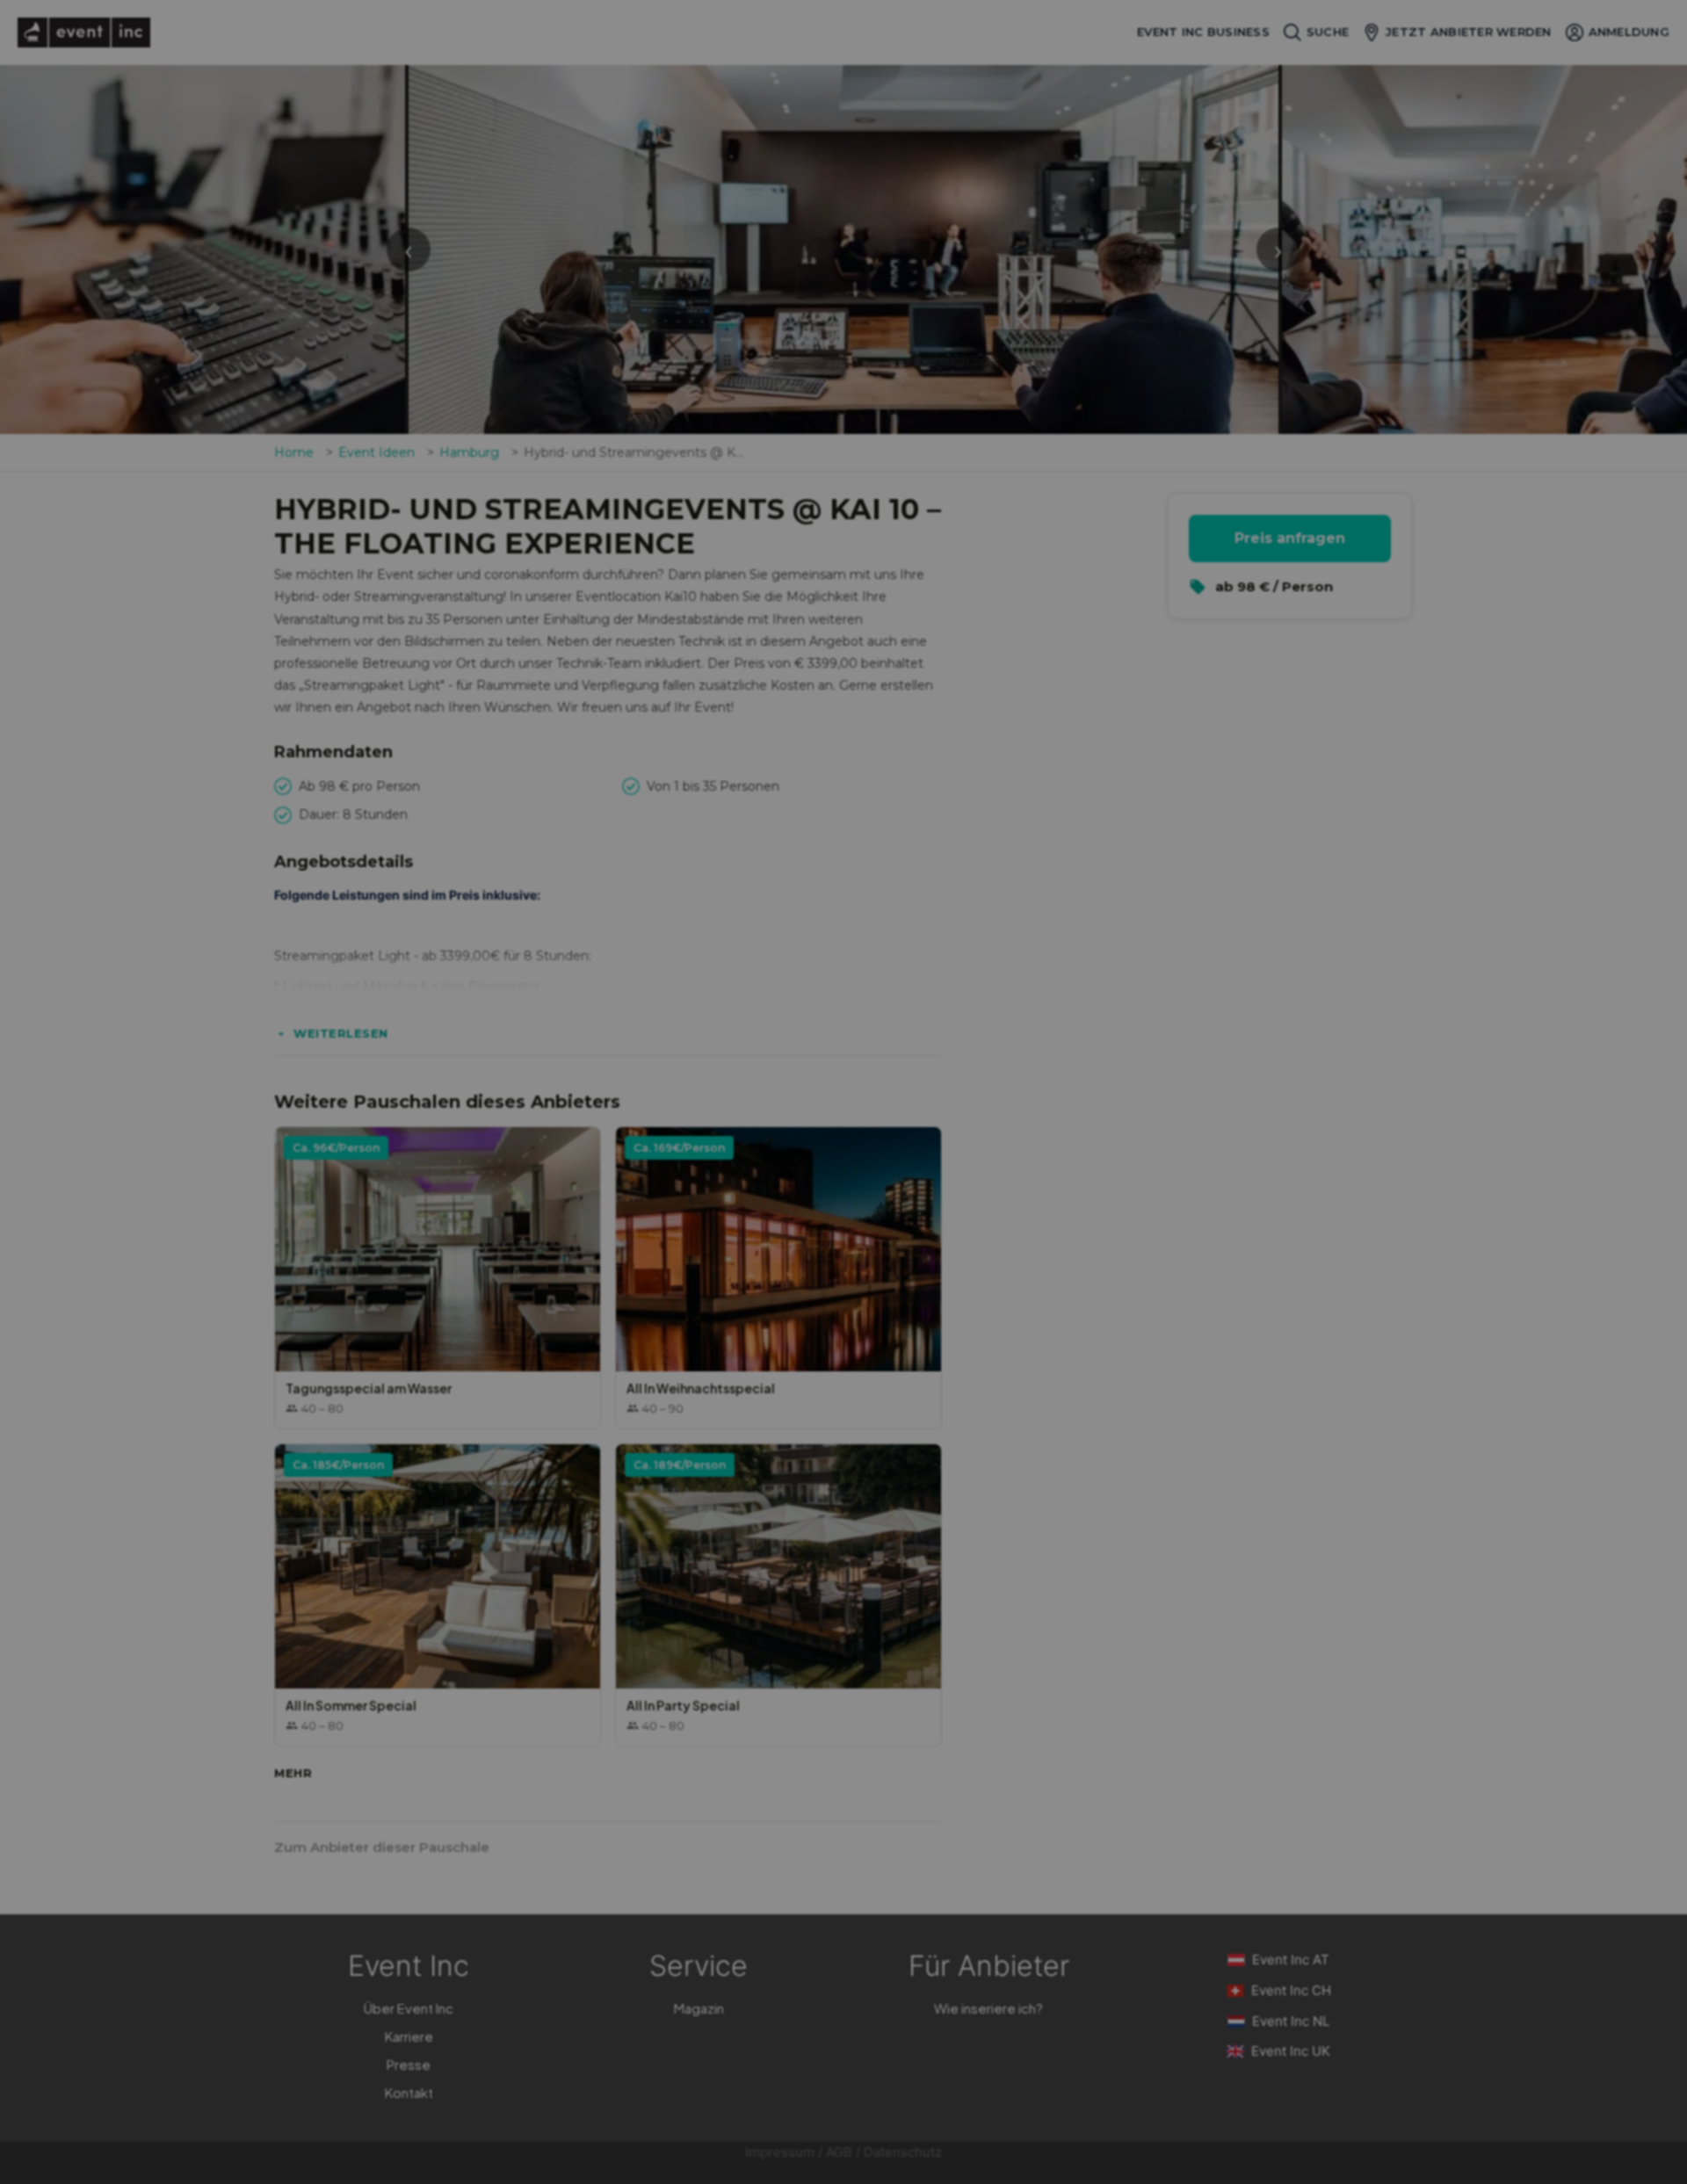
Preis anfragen (1290, 538)
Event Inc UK (1291, 2051)
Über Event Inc (409, 2008)
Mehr (293, 1773)
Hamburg (469, 452)
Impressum (780, 2152)
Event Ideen (376, 452)
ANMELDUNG (1629, 32)
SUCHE (1328, 32)
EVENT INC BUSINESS (1203, 32)
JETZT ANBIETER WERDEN (1468, 32)
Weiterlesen (341, 1033)
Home (294, 452)
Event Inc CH (1291, 1990)
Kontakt (409, 2092)
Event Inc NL (1291, 2021)
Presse (409, 2064)
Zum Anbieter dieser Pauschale (382, 1847)
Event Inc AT (1291, 1960)
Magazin (699, 2008)
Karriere (409, 2036)
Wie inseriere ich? (988, 2008)
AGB (839, 2152)
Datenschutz (903, 2152)
